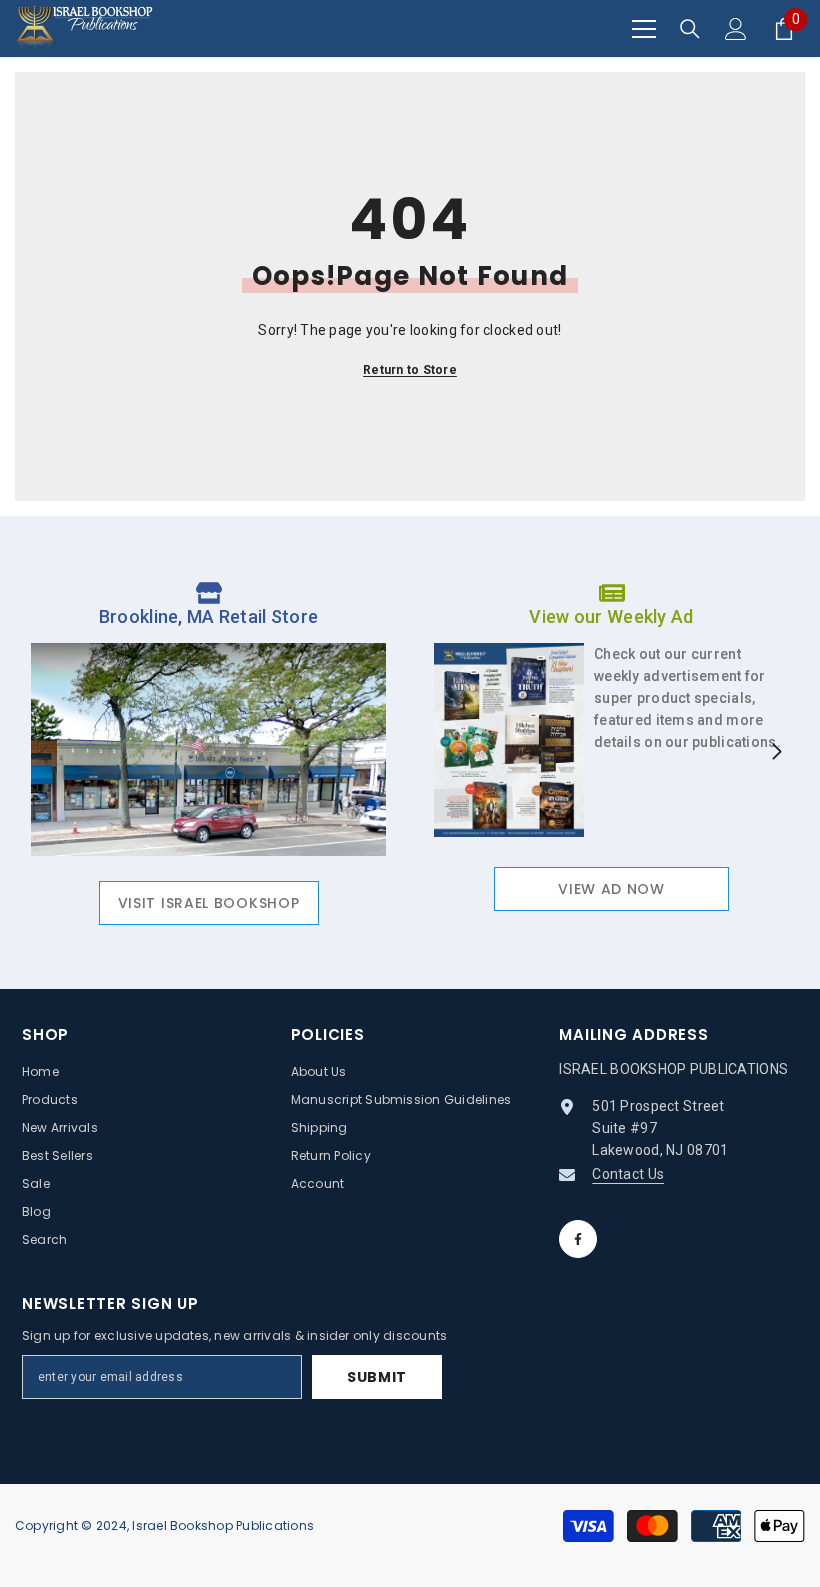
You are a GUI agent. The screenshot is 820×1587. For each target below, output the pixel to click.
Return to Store (410, 370)
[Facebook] (578, 1239)
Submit (377, 1377)
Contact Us (628, 1174)
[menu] (644, 29)
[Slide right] (776, 753)
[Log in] (736, 29)
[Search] (690, 29)
